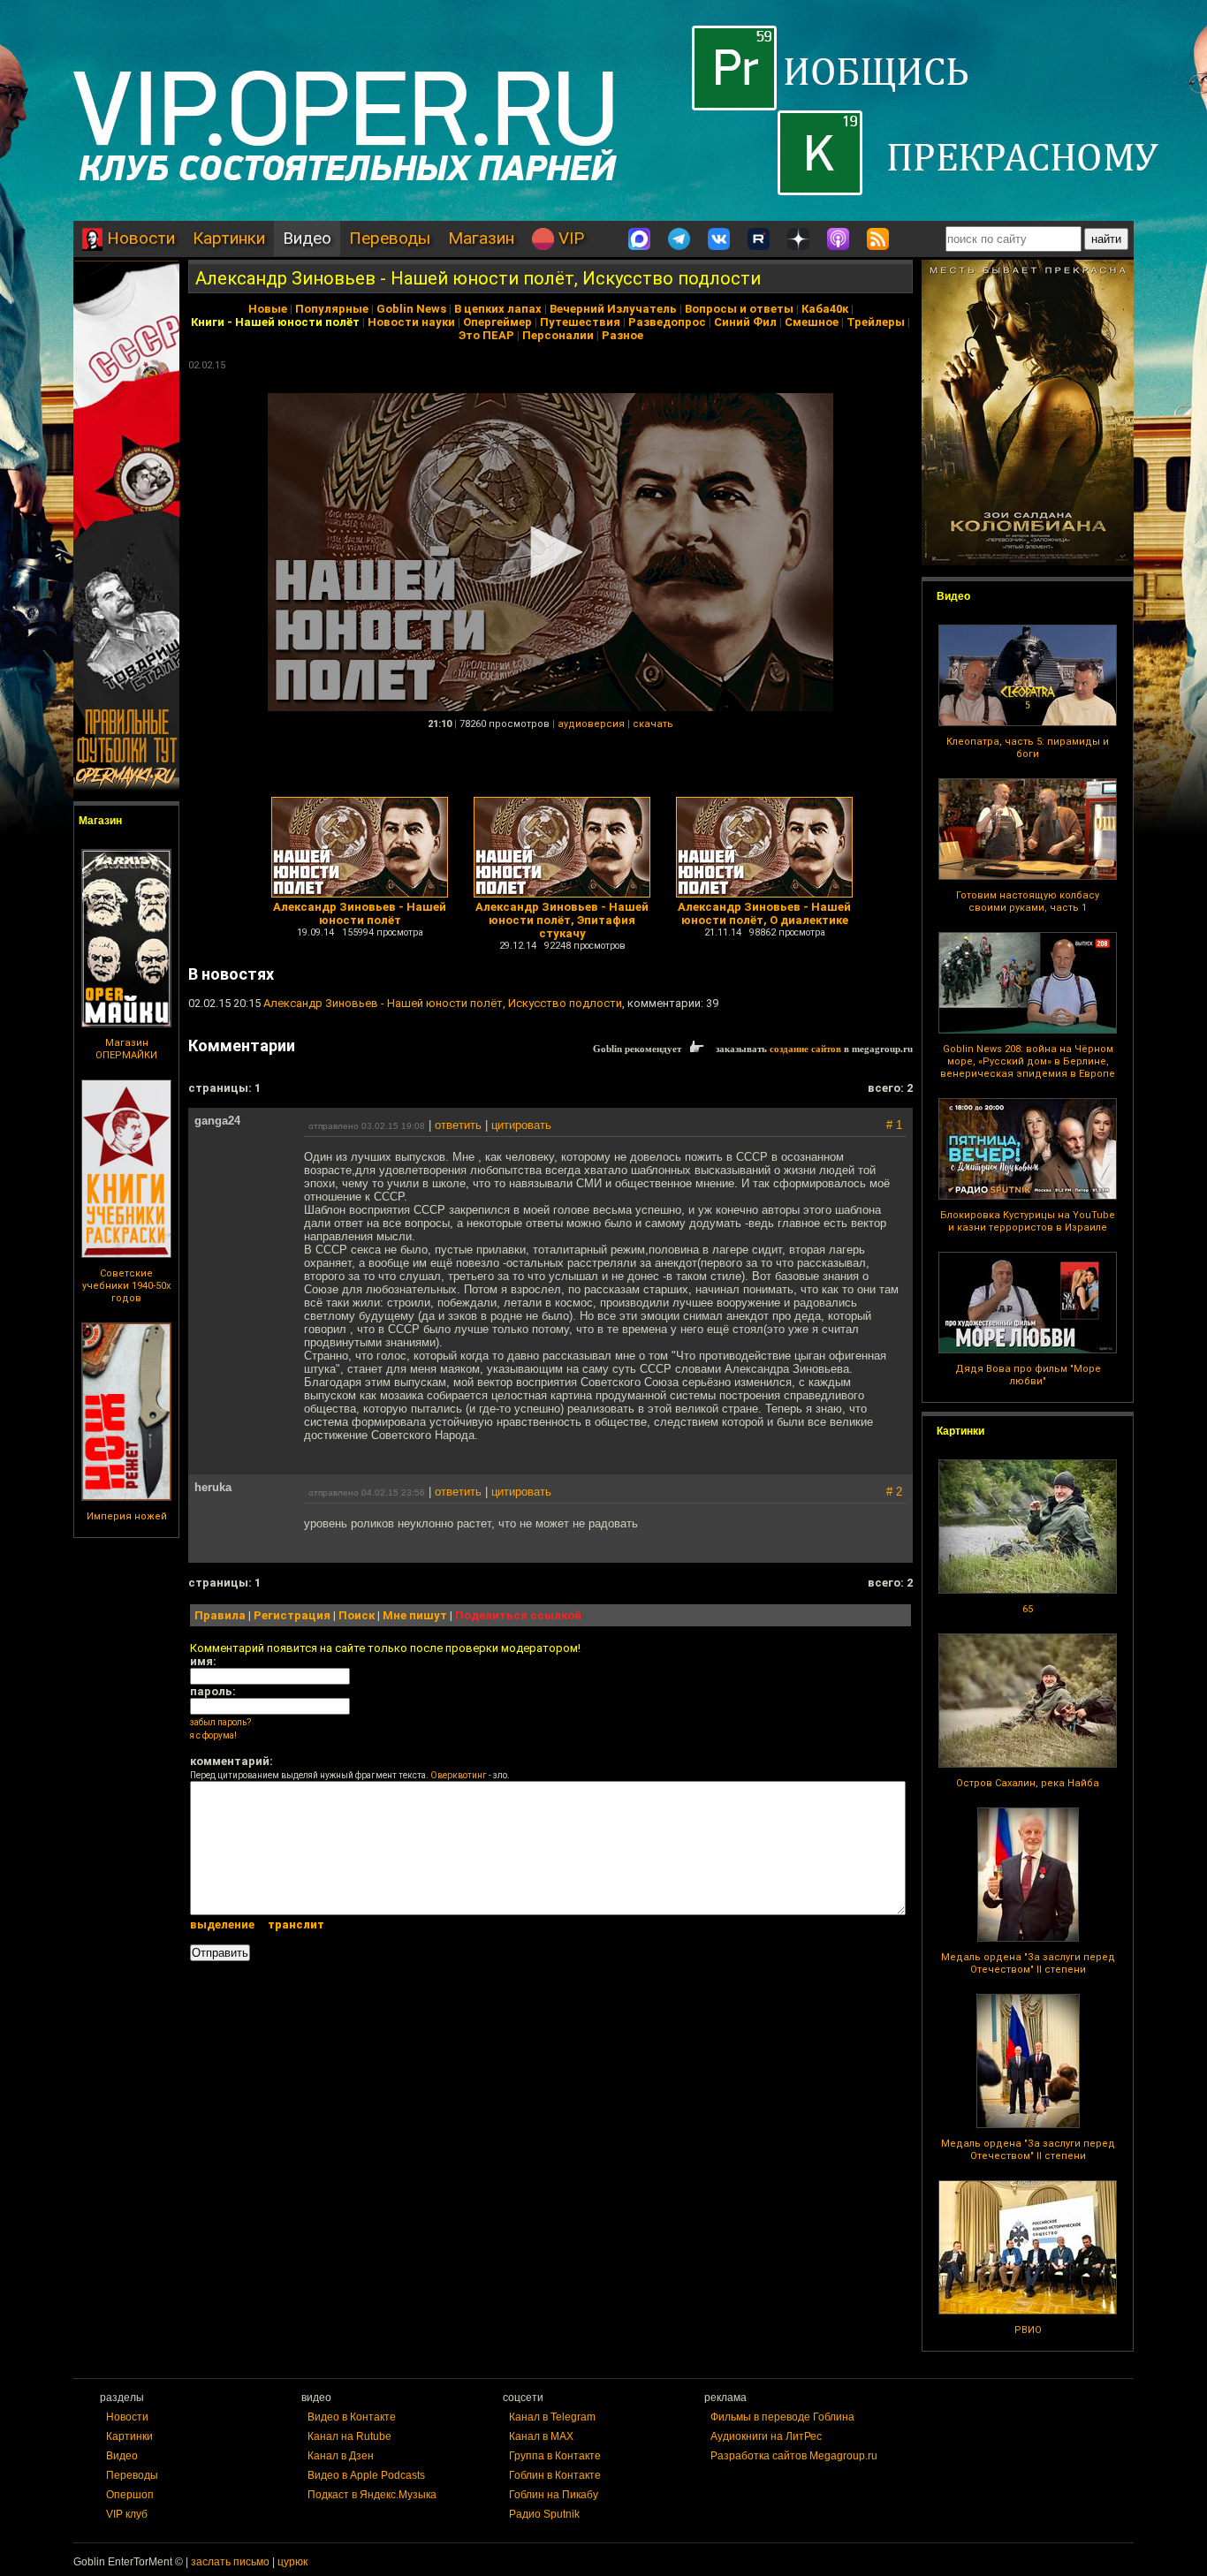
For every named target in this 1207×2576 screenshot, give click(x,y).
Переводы (390, 238)
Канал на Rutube (349, 2436)
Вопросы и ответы (739, 309)
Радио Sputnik (544, 2514)
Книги (208, 322)
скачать (653, 724)
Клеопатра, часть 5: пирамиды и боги (1028, 748)
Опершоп (130, 2495)
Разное (622, 335)
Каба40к (825, 309)
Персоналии (558, 335)
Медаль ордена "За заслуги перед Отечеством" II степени (1028, 1963)
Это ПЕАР (486, 335)
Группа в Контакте (555, 2456)
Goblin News (411, 309)
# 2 (894, 1492)
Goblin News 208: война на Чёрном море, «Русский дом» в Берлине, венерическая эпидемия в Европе (1028, 1061)
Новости (139, 238)
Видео (307, 238)
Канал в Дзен (341, 2456)
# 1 (894, 1125)
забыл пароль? (220, 1722)
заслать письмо (230, 2562)
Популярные (332, 309)
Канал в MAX (541, 2436)
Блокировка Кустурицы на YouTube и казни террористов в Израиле (1028, 1221)
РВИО (1028, 2330)
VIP (569, 238)
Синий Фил (745, 322)
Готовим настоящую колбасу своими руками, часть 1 (1028, 902)
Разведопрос (667, 322)
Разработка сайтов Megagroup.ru (794, 2456)
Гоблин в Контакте (555, 2475)
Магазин (481, 238)
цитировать (521, 1125)
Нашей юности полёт (297, 322)
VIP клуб (127, 2514)
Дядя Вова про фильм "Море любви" (1028, 1375)
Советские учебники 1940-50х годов (126, 1286)
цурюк (292, 2562)
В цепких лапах (498, 309)
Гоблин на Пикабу (554, 2495)
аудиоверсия (591, 724)
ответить (458, 1125)
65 (1028, 1609)
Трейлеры (876, 322)
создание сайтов (805, 1049)
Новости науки (411, 322)
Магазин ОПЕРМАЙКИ (126, 1049)
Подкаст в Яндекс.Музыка (372, 2495)
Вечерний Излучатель (613, 309)
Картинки (229, 238)
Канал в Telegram (552, 2417)
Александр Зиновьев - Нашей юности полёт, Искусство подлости (478, 278)
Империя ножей (127, 1516)
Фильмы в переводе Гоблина (782, 2417)
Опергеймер (497, 322)
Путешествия (580, 322)
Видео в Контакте (352, 2417)
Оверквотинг (459, 1775)
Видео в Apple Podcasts (366, 2475)
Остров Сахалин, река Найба (1028, 1783)
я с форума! (213, 1735)
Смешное (812, 322)
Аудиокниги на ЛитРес (766, 2436)
